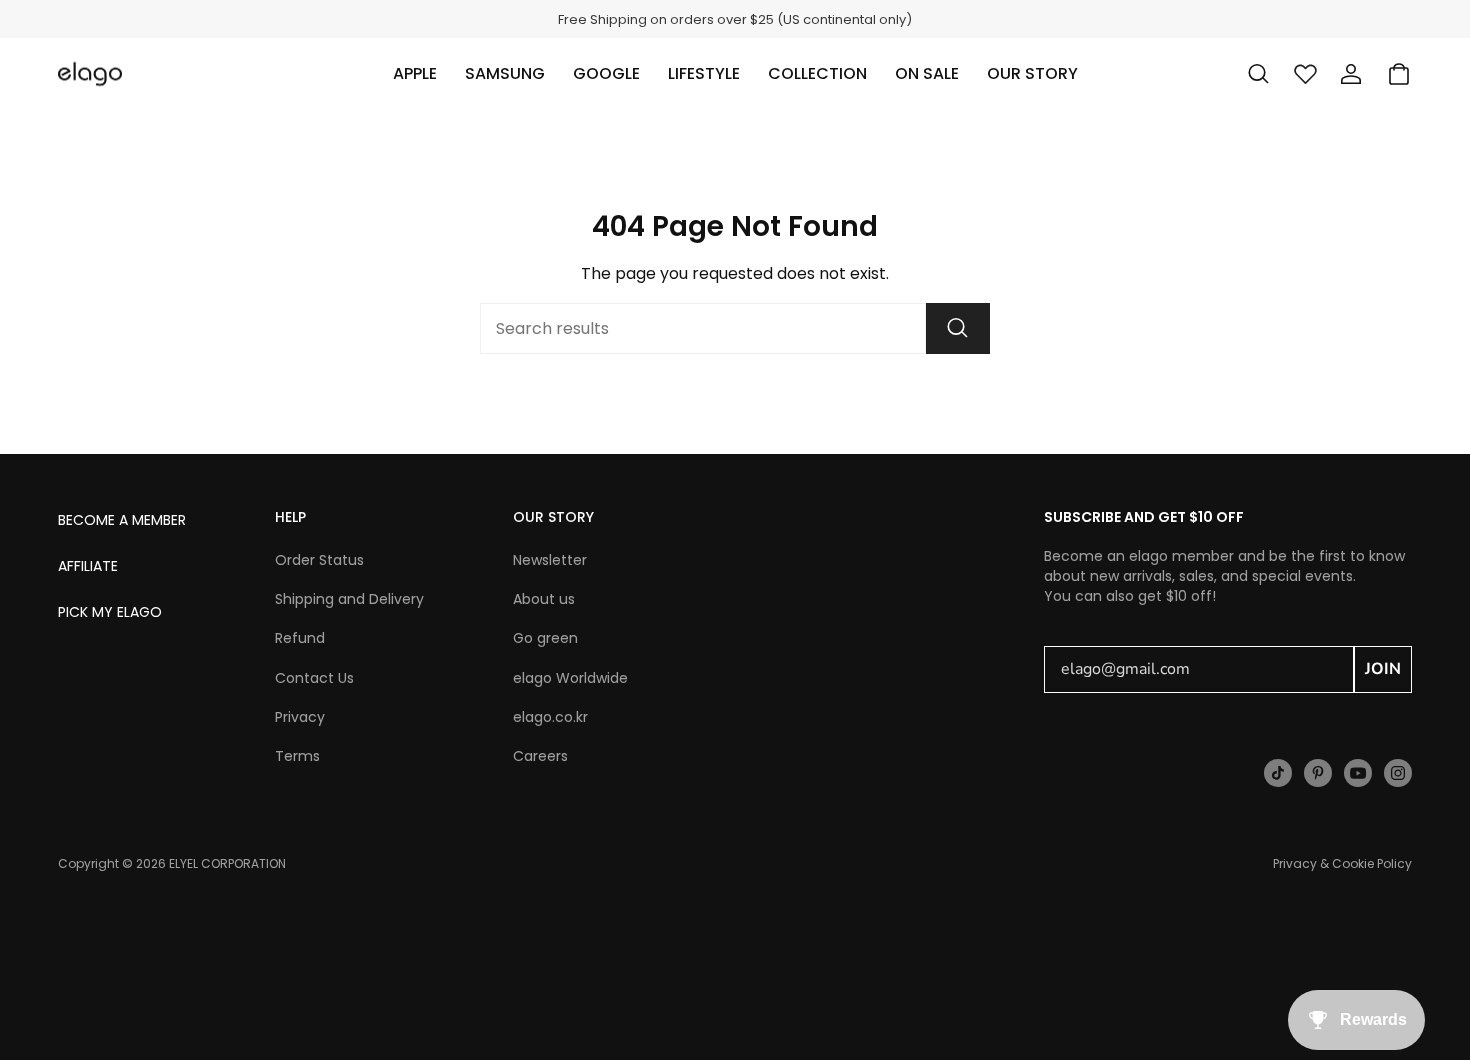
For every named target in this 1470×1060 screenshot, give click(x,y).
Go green (545, 638)
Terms (297, 756)
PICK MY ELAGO (110, 612)
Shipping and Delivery (349, 599)
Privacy (300, 717)
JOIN (1383, 669)
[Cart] (1399, 74)
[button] (415, 74)
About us (544, 599)
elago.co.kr (550, 717)
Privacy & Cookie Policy (1342, 863)
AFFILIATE (88, 566)
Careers (540, 756)
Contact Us (314, 678)
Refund (300, 638)
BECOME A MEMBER (122, 520)
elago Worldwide (570, 678)
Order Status (319, 560)
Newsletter (550, 560)
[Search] (958, 328)
